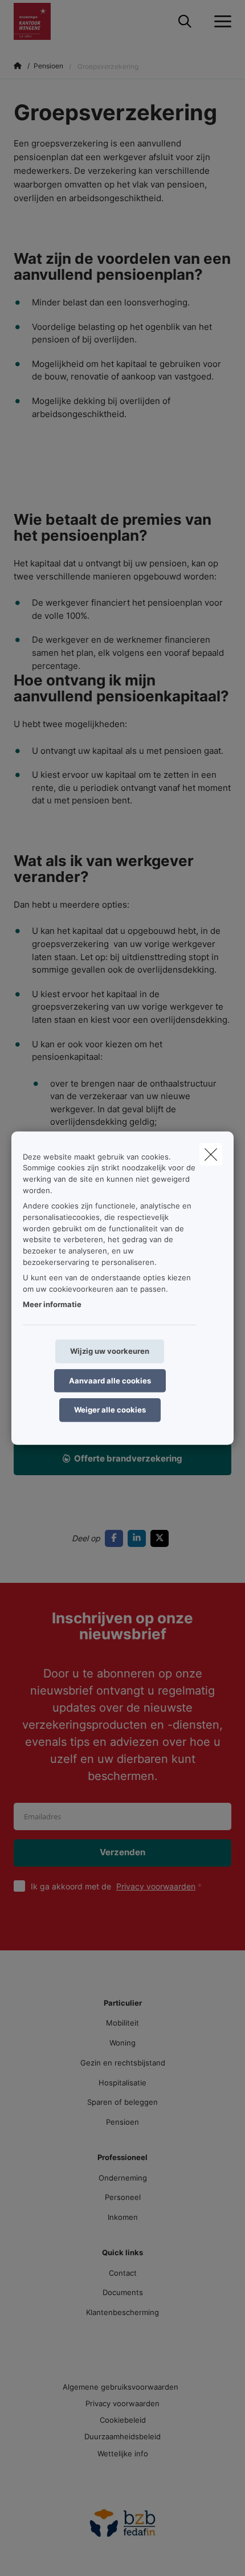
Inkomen (123, 2217)
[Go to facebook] (116, 1538)
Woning (122, 2043)
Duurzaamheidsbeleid (122, 2436)
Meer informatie (52, 1304)
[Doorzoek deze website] (185, 22)
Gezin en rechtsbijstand (123, 2063)
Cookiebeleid (123, 2420)
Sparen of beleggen (122, 2102)
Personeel (123, 2197)
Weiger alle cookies (110, 1410)
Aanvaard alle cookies (110, 1380)
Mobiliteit (122, 2023)
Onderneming (123, 2178)
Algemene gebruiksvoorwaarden (121, 2387)
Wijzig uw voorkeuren (110, 1351)
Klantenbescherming (122, 2312)
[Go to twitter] (162, 1538)
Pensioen (122, 2122)
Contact (123, 2273)
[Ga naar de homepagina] (39, 21)
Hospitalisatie (122, 2083)
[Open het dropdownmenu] (220, 22)
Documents (123, 2292)
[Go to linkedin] (139, 1538)
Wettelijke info (123, 2453)
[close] (211, 1154)
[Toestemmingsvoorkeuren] (45, 2554)
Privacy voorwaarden (156, 1886)
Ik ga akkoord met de (113, 1886)
